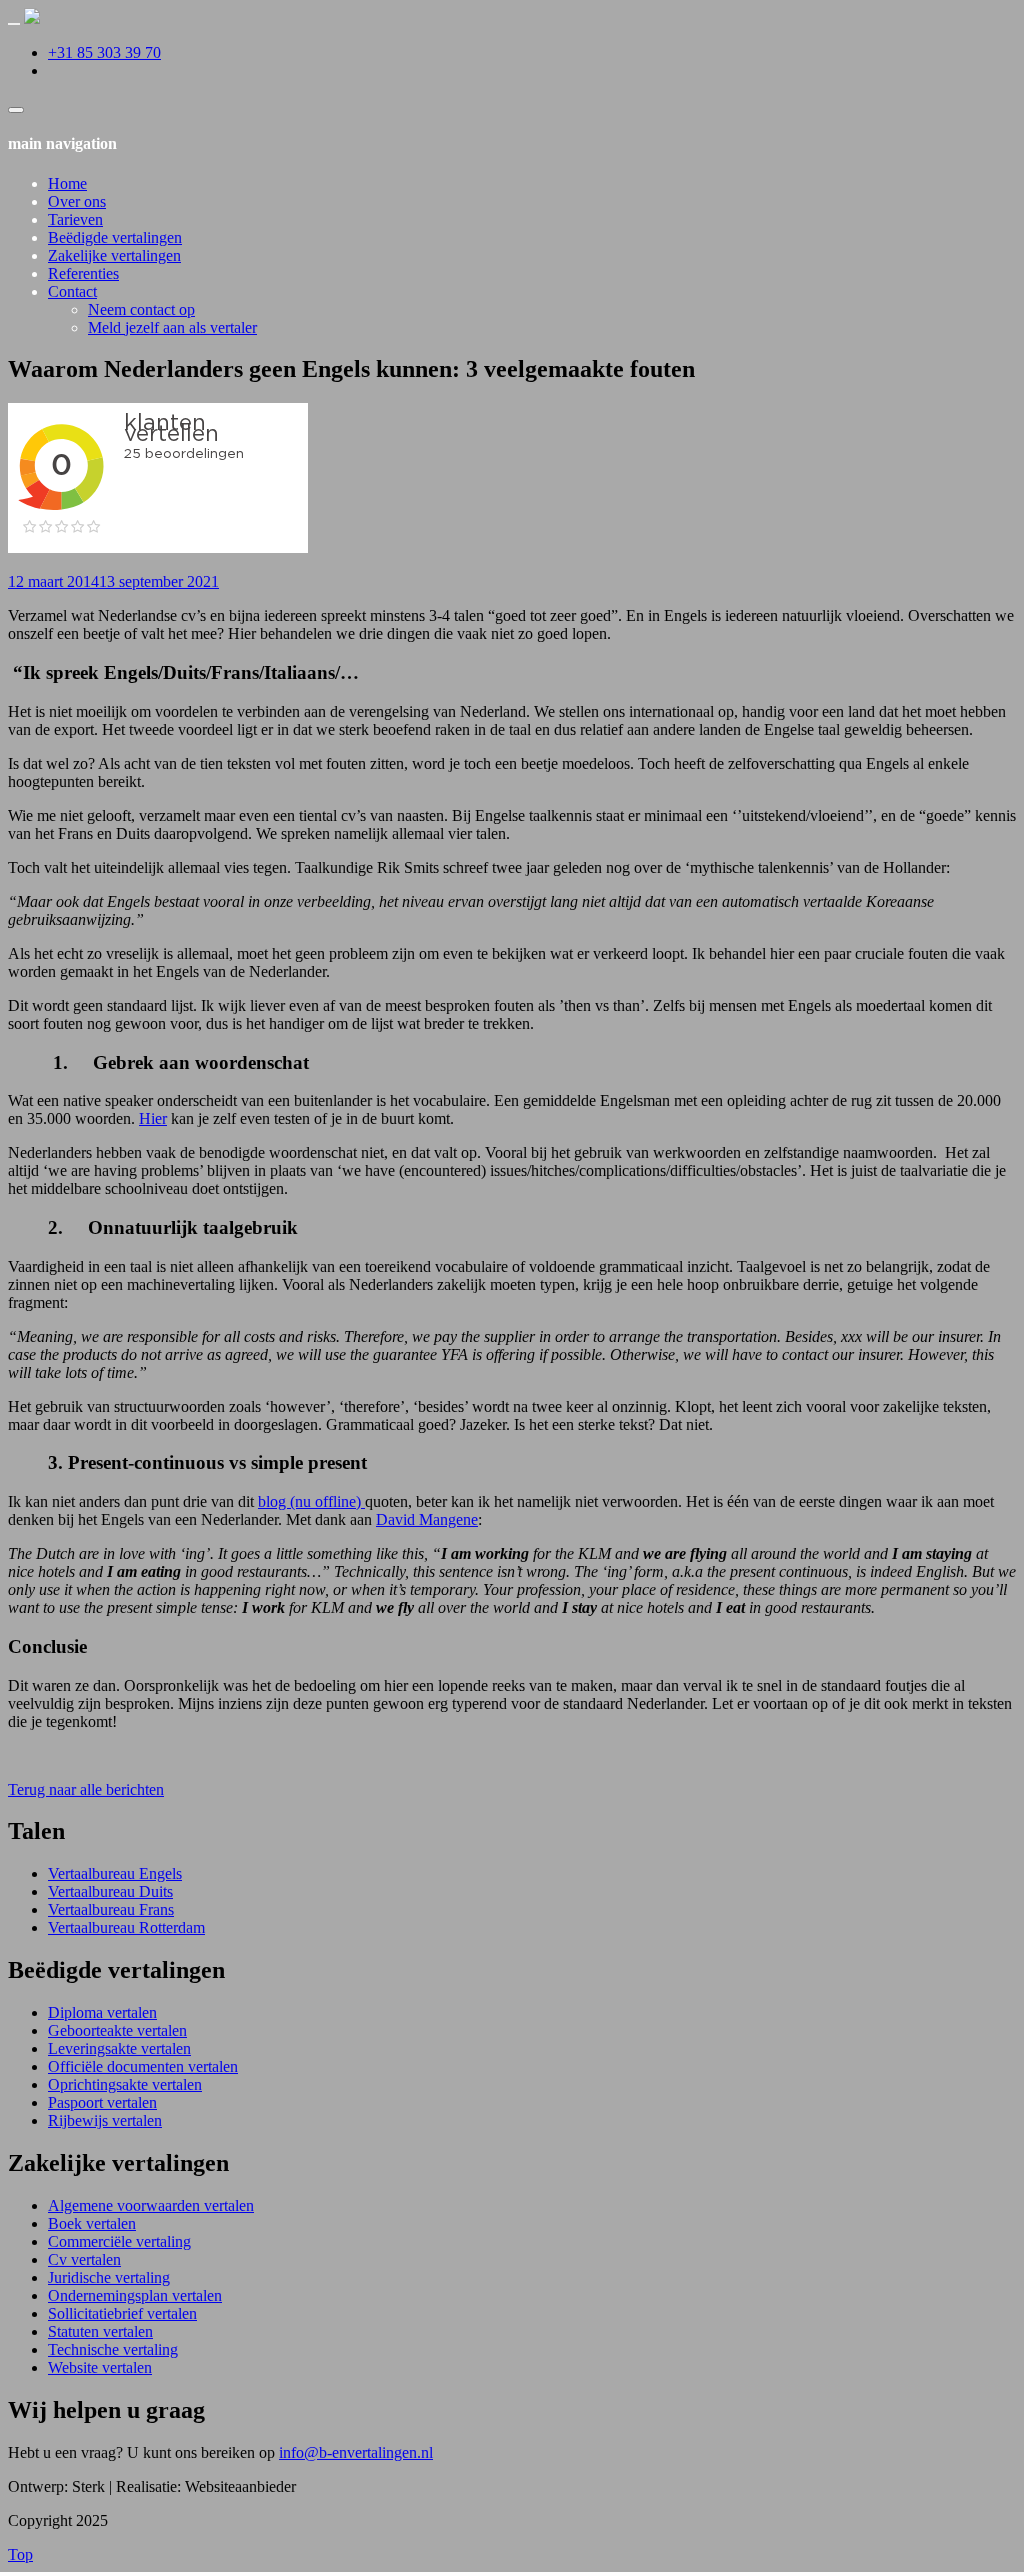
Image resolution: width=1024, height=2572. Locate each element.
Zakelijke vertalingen (114, 255)
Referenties (83, 273)
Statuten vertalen (100, 2331)
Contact (72, 291)
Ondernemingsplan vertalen (135, 2295)
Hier (153, 1118)
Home (67, 183)
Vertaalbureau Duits (110, 1891)
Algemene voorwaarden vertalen (151, 2205)
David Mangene (427, 1519)
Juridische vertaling (109, 2277)
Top (20, 2554)
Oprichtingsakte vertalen (125, 2084)
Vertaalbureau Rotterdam (126, 1927)
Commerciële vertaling (119, 2241)
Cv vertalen (84, 2259)
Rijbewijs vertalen (105, 2120)
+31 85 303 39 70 (104, 52)
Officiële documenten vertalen (143, 2066)
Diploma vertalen (102, 2012)
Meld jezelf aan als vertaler (172, 327)
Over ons (77, 201)
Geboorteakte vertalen (117, 2030)
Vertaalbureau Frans (111, 1909)
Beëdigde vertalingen (115, 237)
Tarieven (75, 219)
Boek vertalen (92, 2223)
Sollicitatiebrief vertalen (122, 2313)
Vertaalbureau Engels (115, 1873)
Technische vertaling (113, 2349)
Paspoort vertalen (102, 2102)
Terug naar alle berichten (86, 1789)
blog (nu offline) (311, 1501)
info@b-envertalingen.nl (356, 2452)
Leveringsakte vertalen (119, 2048)
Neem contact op (141, 309)
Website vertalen (100, 2367)
